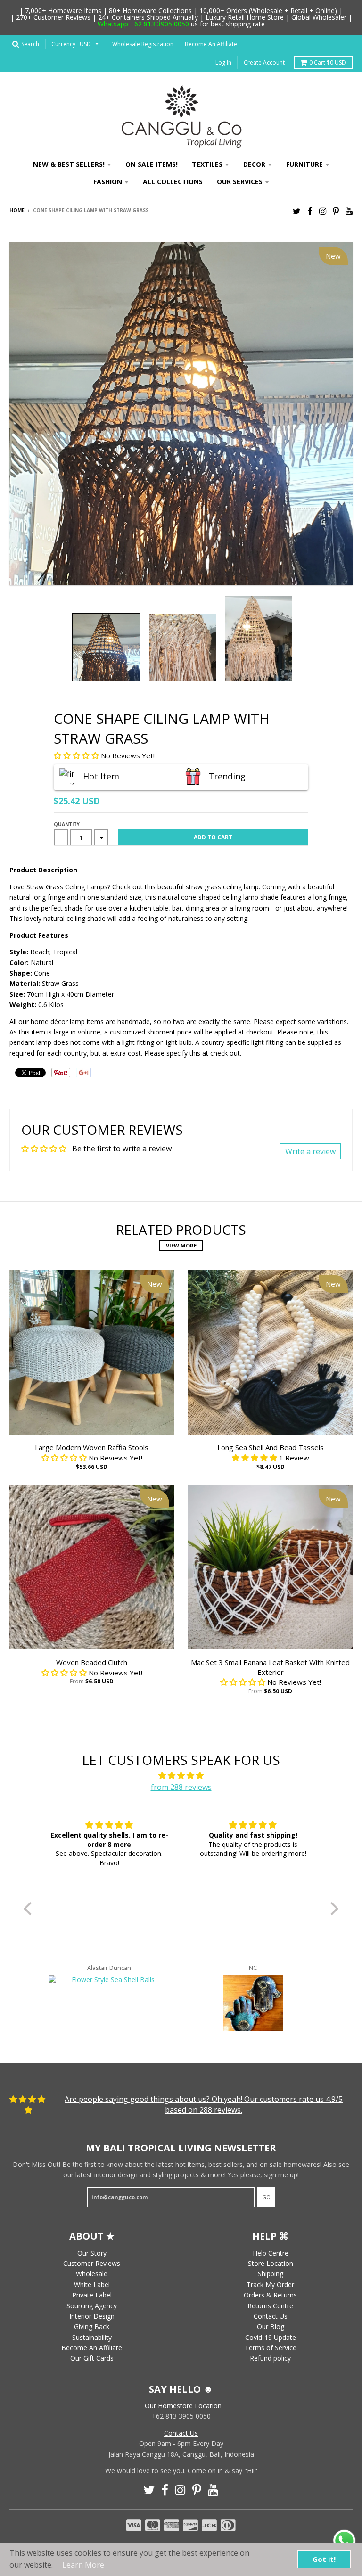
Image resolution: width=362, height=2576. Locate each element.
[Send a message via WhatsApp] (344, 2541)
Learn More (83, 2565)
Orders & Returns (270, 2295)
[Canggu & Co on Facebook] (310, 211)
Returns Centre (270, 2306)
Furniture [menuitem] (304, 164)
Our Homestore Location (182, 2406)
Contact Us (271, 2316)
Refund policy (270, 2358)
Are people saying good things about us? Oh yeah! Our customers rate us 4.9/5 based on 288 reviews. (204, 2104)
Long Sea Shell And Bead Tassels (271, 1447)
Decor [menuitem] (254, 164)
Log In (223, 62)
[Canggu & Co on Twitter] (297, 211)
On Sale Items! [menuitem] (152, 164)
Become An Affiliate (211, 44)
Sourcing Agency (92, 2306)
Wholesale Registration (143, 44)
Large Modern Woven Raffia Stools (92, 1447)
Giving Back (92, 2326)
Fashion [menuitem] (108, 182)
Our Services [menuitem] (240, 182)
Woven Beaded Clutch (92, 1662)
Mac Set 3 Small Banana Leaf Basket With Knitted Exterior (270, 1667)
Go (266, 2197)
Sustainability (92, 2337)
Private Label (92, 2295)
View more (181, 1245)
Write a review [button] (310, 1151)
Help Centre (271, 2253)
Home (17, 210)
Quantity (67, 824)
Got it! (324, 2559)
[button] (77, 755)
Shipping (271, 2274)
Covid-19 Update (271, 2337)
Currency (63, 44)
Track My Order (270, 2285)
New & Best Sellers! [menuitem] (69, 164)
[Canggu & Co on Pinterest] (336, 211)
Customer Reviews (92, 2263)
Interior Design (92, 2316)
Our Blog (271, 2326)
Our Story (92, 2253)
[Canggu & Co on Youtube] (349, 211)
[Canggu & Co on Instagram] (323, 211)
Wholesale (92, 2274)
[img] (181, 1776)
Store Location (271, 2263)
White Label (92, 2285)
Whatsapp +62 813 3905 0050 (143, 24)
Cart (328, 62)
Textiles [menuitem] (207, 164)
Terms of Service (271, 2348)
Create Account (264, 62)
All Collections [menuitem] (173, 182)
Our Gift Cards (92, 2358)
